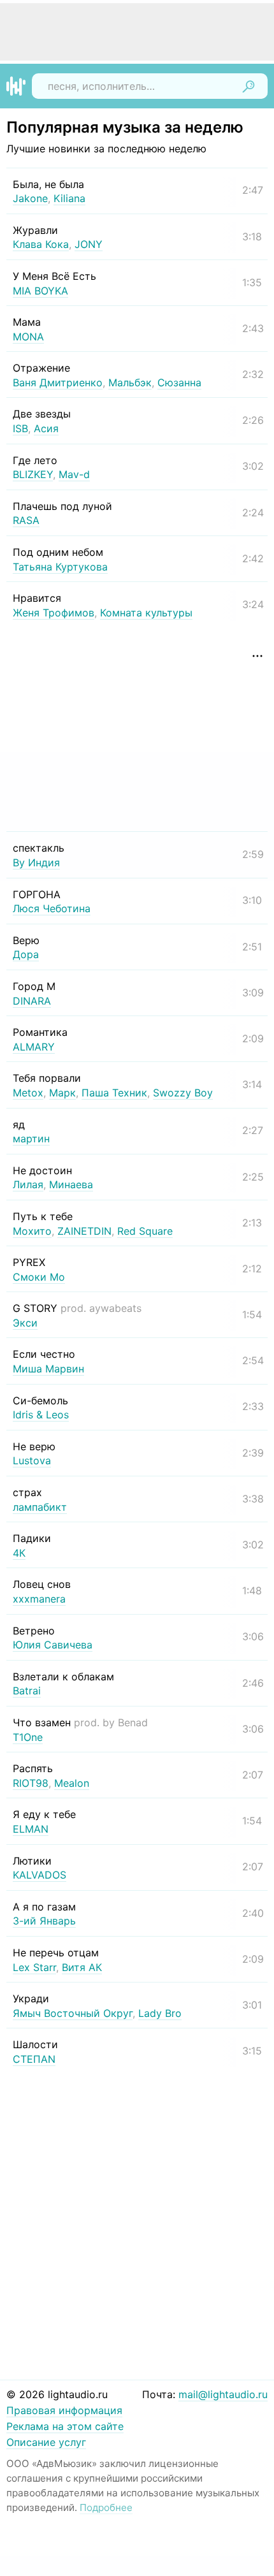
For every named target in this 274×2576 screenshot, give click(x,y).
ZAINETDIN (84, 1231)
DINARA (32, 1001)
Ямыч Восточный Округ (73, 2013)
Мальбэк (130, 382)
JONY (89, 244)
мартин (31, 1139)
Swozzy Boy (183, 1093)
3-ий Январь (44, 1921)
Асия (46, 428)
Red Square (145, 1231)
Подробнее (106, 2507)
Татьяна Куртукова (60, 567)
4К (19, 1553)
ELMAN (31, 1829)
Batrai (27, 1691)
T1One (28, 1737)
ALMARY (34, 1047)
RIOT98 (31, 1783)
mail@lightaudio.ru (223, 2394)
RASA (26, 520)
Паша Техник (114, 1093)
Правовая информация (64, 2410)
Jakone (30, 198)
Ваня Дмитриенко (58, 382)
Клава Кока (41, 244)
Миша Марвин (48, 1369)
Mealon (72, 1783)
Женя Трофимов (54, 613)
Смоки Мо (39, 1277)
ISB (20, 428)
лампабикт (40, 1507)
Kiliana (69, 198)
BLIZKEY (33, 474)
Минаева (71, 1184)
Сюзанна (179, 382)
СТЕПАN (34, 2059)
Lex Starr (34, 1967)
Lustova (32, 1460)
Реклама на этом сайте (65, 2426)
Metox (28, 1093)
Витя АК (82, 1967)
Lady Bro (160, 2013)
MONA (28, 337)
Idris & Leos (41, 1415)
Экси (25, 1323)
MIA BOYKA (40, 291)
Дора (26, 954)
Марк (62, 1093)
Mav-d (74, 474)
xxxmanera (39, 1599)
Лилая (28, 1184)
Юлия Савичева (53, 1645)
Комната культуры (146, 613)
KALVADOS (40, 1875)
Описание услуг (46, 2442)
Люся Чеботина (52, 908)
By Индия (36, 862)
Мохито (32, 1231)
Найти (249, 86)
